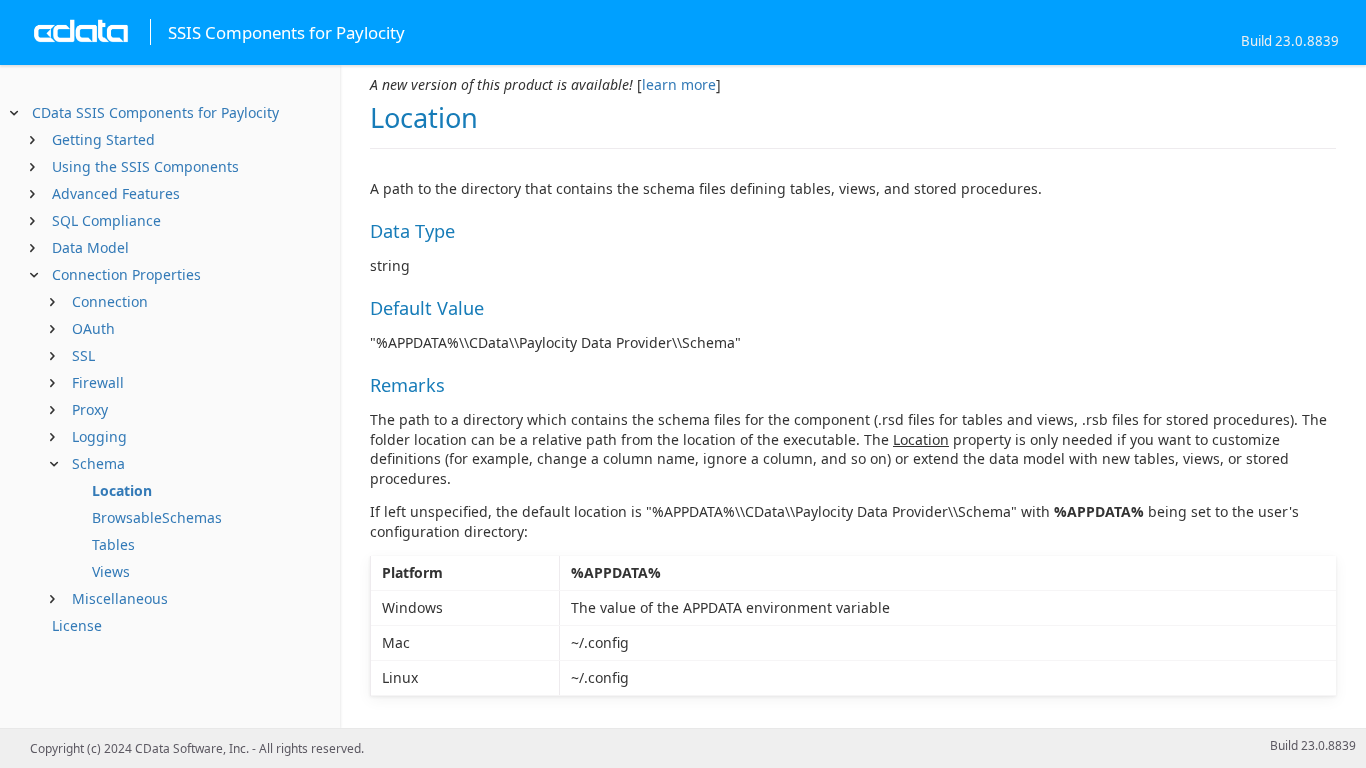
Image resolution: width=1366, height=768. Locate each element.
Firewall (98, 382)
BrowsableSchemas (157, 517)
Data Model (90, 247)
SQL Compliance (106, 220)
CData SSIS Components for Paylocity (155, 112)
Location (122, 490)
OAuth (93, 328)
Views (111, 571)
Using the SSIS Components (145, 166)
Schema (98, 463)
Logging (99, 436)
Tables (113, 544)
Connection (110, 301)
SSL (83, 355)
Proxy (90, 409)
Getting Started (103, 139)
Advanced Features (116, 193)
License (77, 625)
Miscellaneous (120, 598)
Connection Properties (126, 274)
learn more (679, 84)
